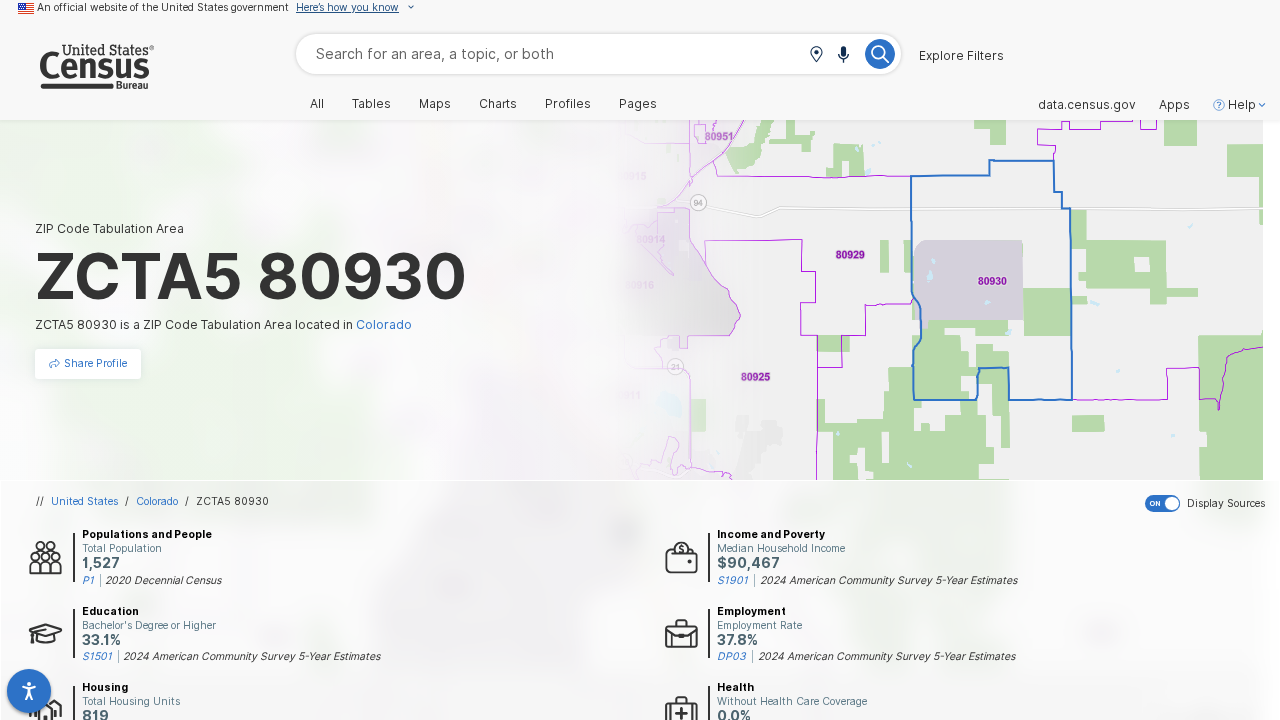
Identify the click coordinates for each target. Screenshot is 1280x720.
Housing (105, 687)
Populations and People (147, 534)
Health (735, 687)
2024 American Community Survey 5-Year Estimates (888, 580)
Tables (371, 104)
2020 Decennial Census (163, 580)
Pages (638, 104)
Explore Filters (961, 56)
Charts (498, 104)
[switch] (1208, 504)
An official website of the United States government (163, 7)
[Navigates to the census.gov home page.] (77, 81)
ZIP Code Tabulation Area (109, 228)
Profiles (568, 104)
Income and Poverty (771, 534)
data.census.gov (1087, 105)
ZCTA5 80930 (232, 501)
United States (84, 501)
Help (1242, 105)
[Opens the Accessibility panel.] (29, 691)
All (317, 104)
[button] (816, 55)
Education (110, 611)
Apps (1174, 105)
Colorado (157, 501)
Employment (751, 611)
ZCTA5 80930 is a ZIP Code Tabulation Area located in (223, 324)
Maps (435, 104)
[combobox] (598, 53)
